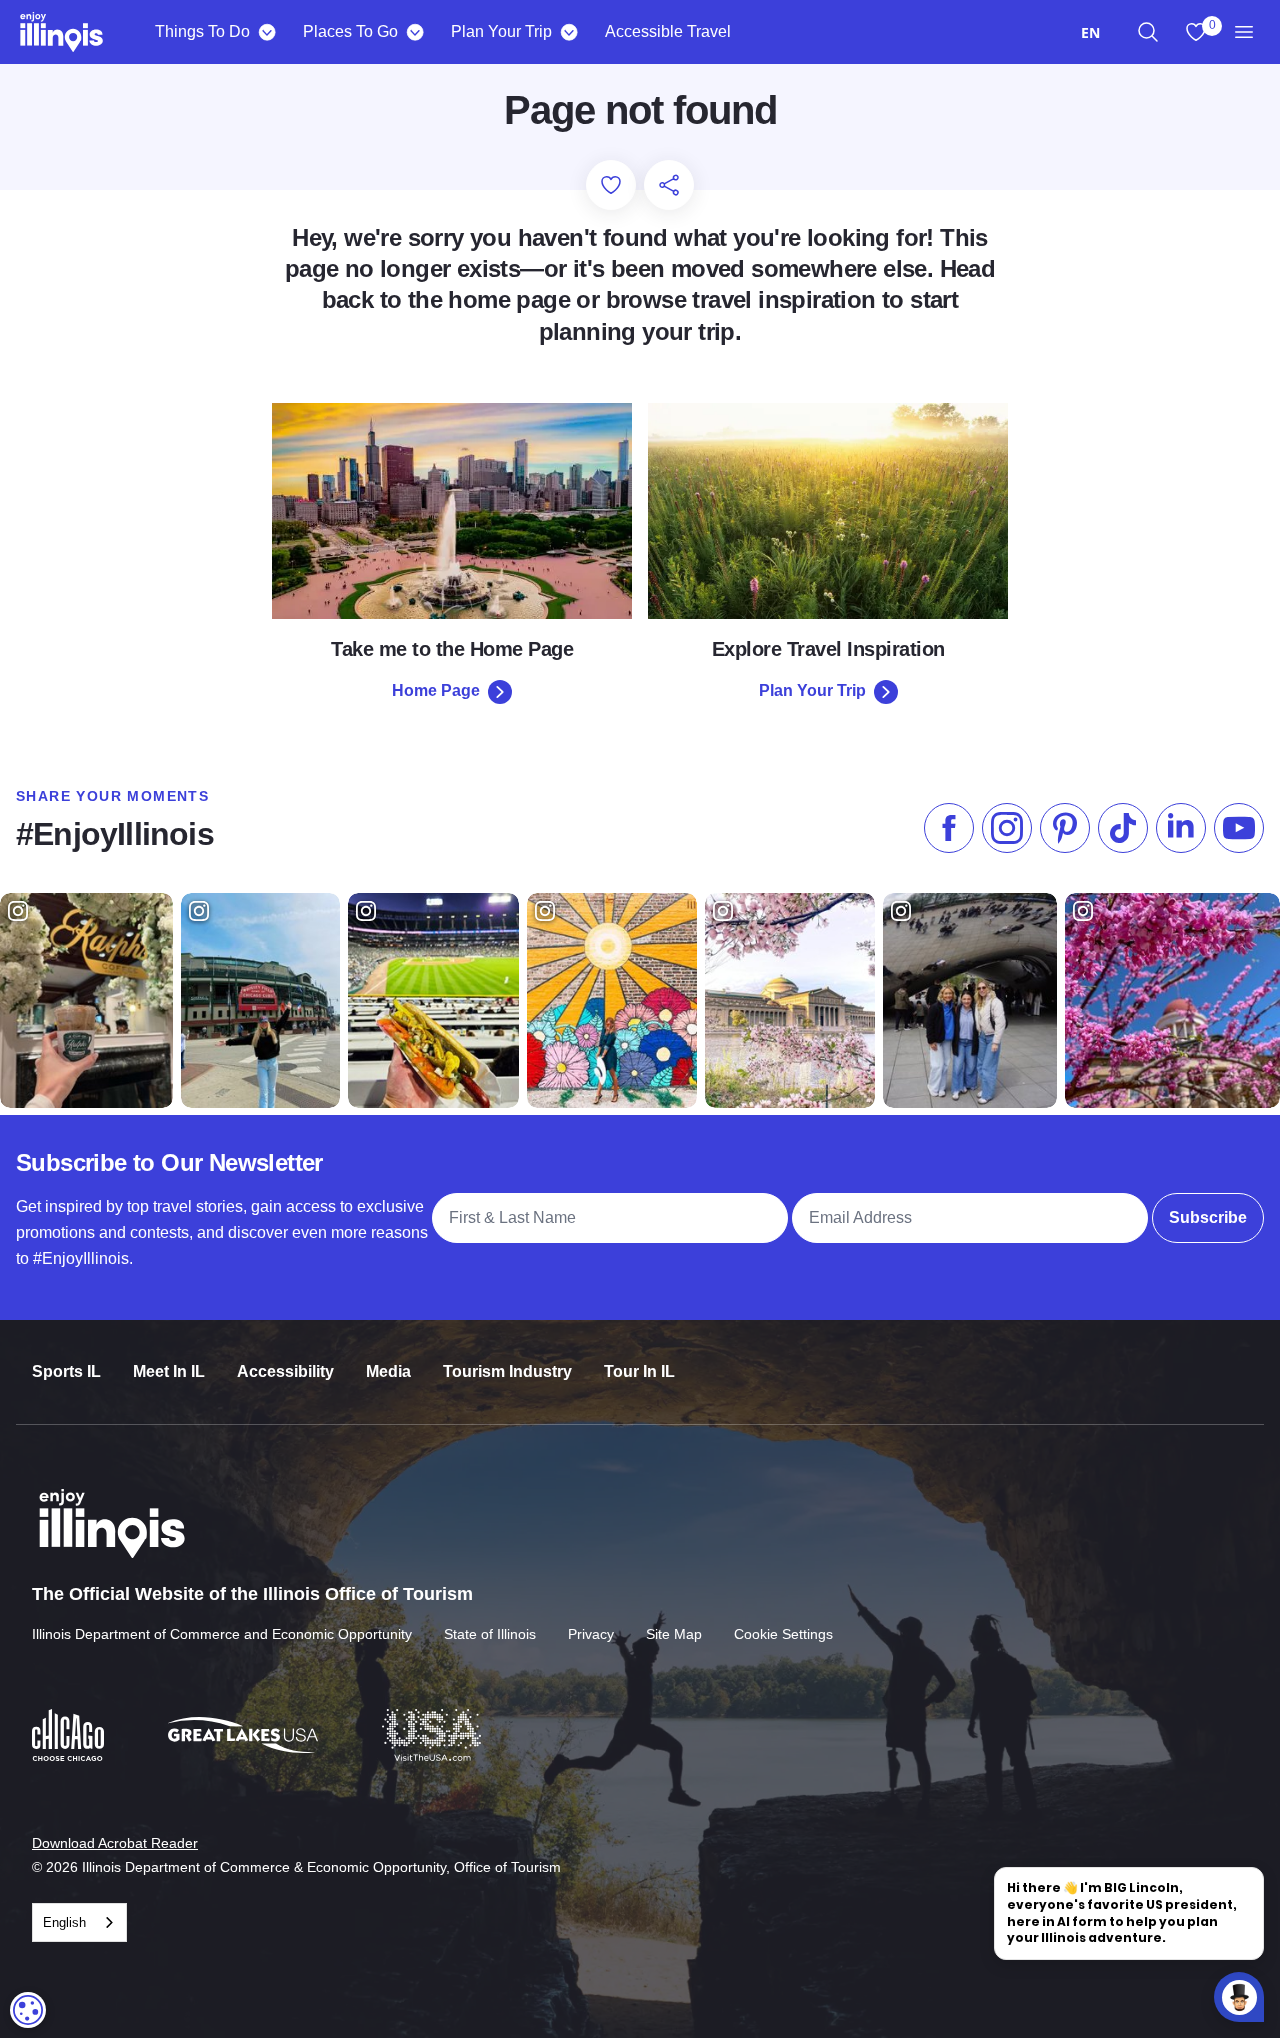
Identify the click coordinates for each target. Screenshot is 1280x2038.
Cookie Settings (783, 1634)
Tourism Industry (507, 1371)
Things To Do (202, 31)
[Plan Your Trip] (568, 32)
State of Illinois (490, 1634)
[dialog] (28, 2010)
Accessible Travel (668, 31)
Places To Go (350, 31)
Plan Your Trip (501, 31)
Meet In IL (169, 1371)
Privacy (591, 1634)
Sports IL (66, 1371)
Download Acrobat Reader (115, 1843)
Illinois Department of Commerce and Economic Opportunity (222, 1634)
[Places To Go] (414, 32)
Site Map (674, 1634)
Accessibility (285, 1371)
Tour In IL (639, 1371)
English (64, 1922)
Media (388, 1371)
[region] (1148, 32)
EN (1090, 32)
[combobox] (1090, 32)
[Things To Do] (266, 32)
